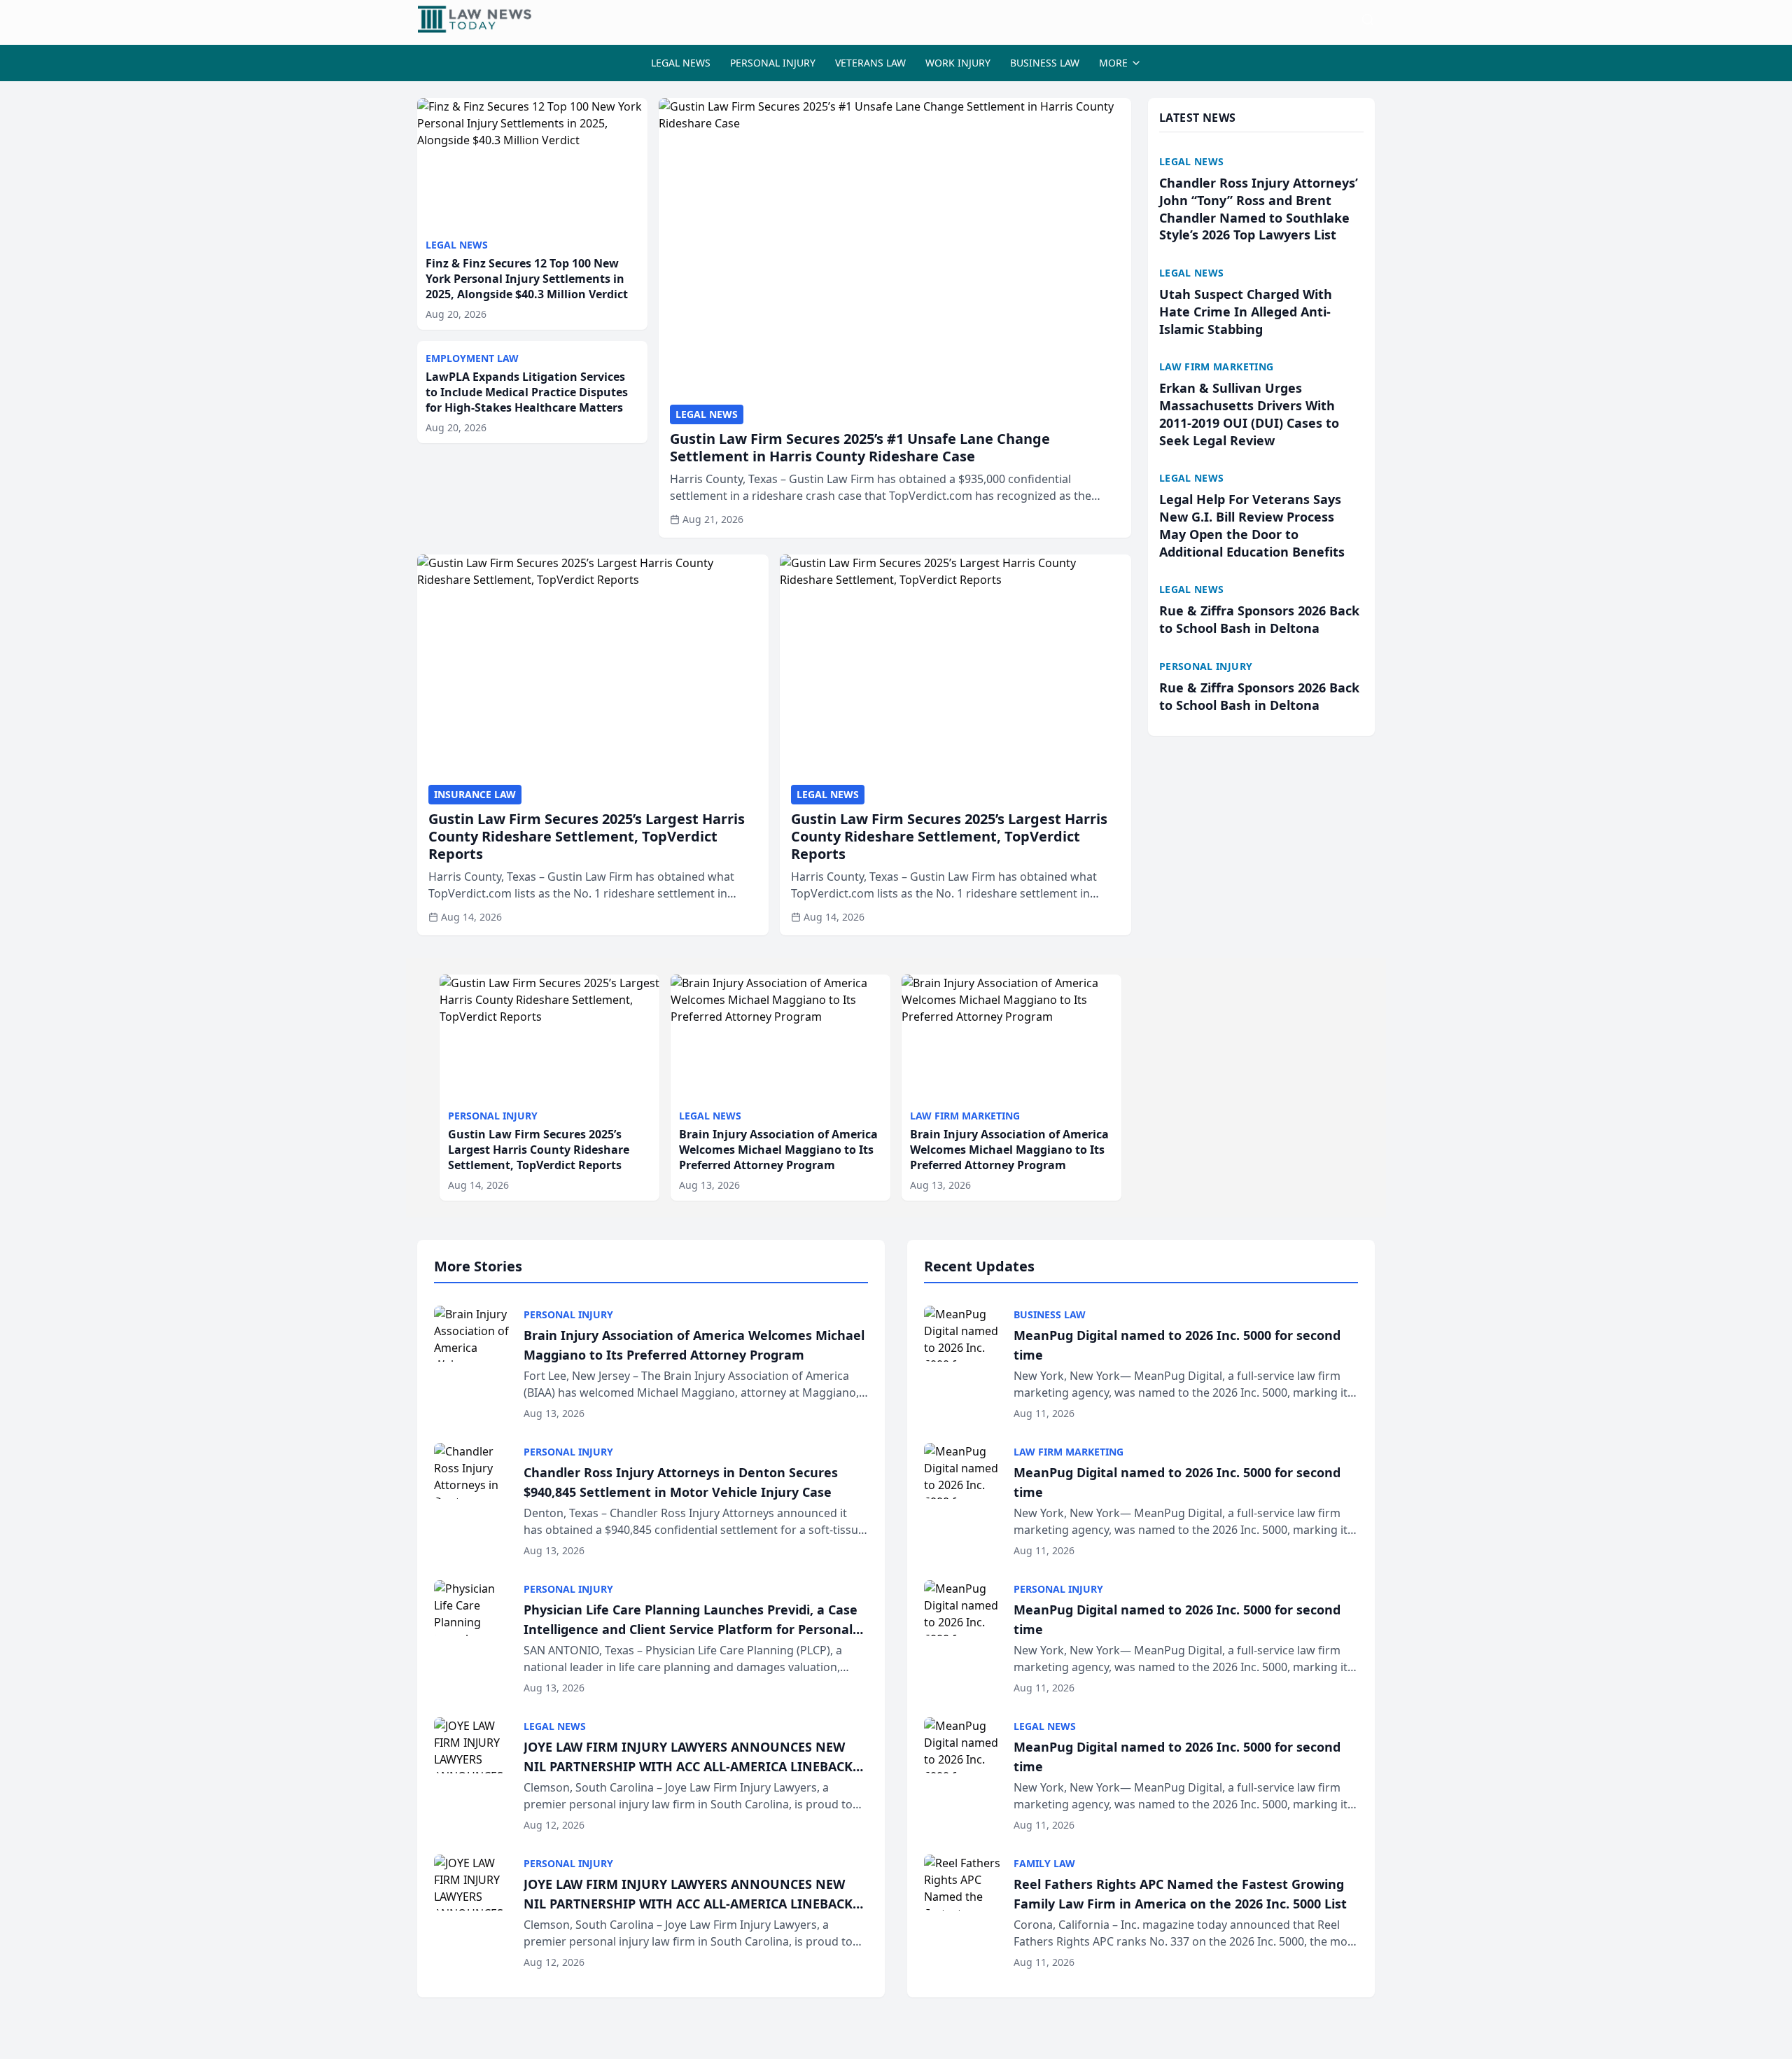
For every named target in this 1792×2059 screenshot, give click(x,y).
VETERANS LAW (870, 63)
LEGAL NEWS (681, 63)
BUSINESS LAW (1045, 63)
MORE (1113, 63)
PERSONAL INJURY (773, 63)
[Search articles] (1368, 20)
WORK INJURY (958, 63)
